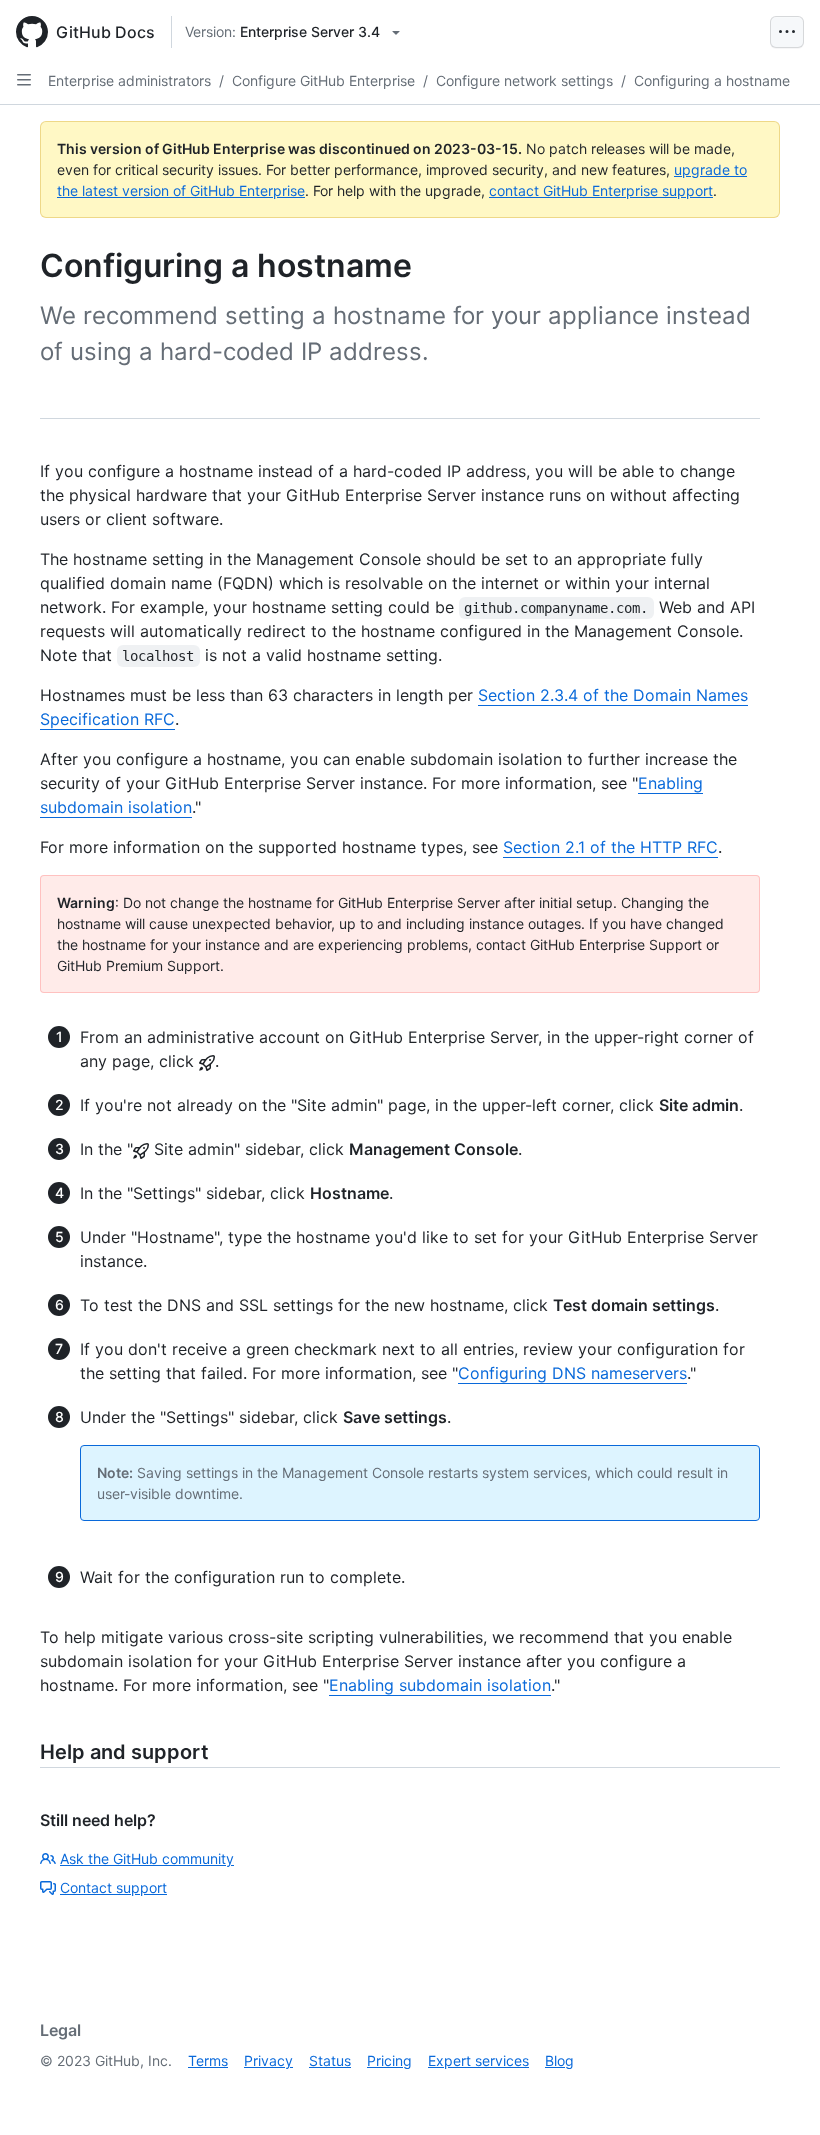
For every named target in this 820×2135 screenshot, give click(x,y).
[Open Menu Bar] (787, 32)
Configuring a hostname (712, 80)
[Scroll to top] (776, 2091)
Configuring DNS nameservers (572, 1373)
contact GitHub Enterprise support (601, 190)
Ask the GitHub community (147, 1858)
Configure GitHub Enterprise (323, 80)
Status (330, 2060)
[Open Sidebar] (24, 80)
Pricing (389, 2060)
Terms (208, 2060)
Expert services (478, 2060)
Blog (559, 2060)
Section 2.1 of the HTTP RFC (610, 847)
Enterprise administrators (129, 80)
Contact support (113, 1887)
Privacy (268, 2060)
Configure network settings (524, 80)
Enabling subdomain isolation (440, 1685)
